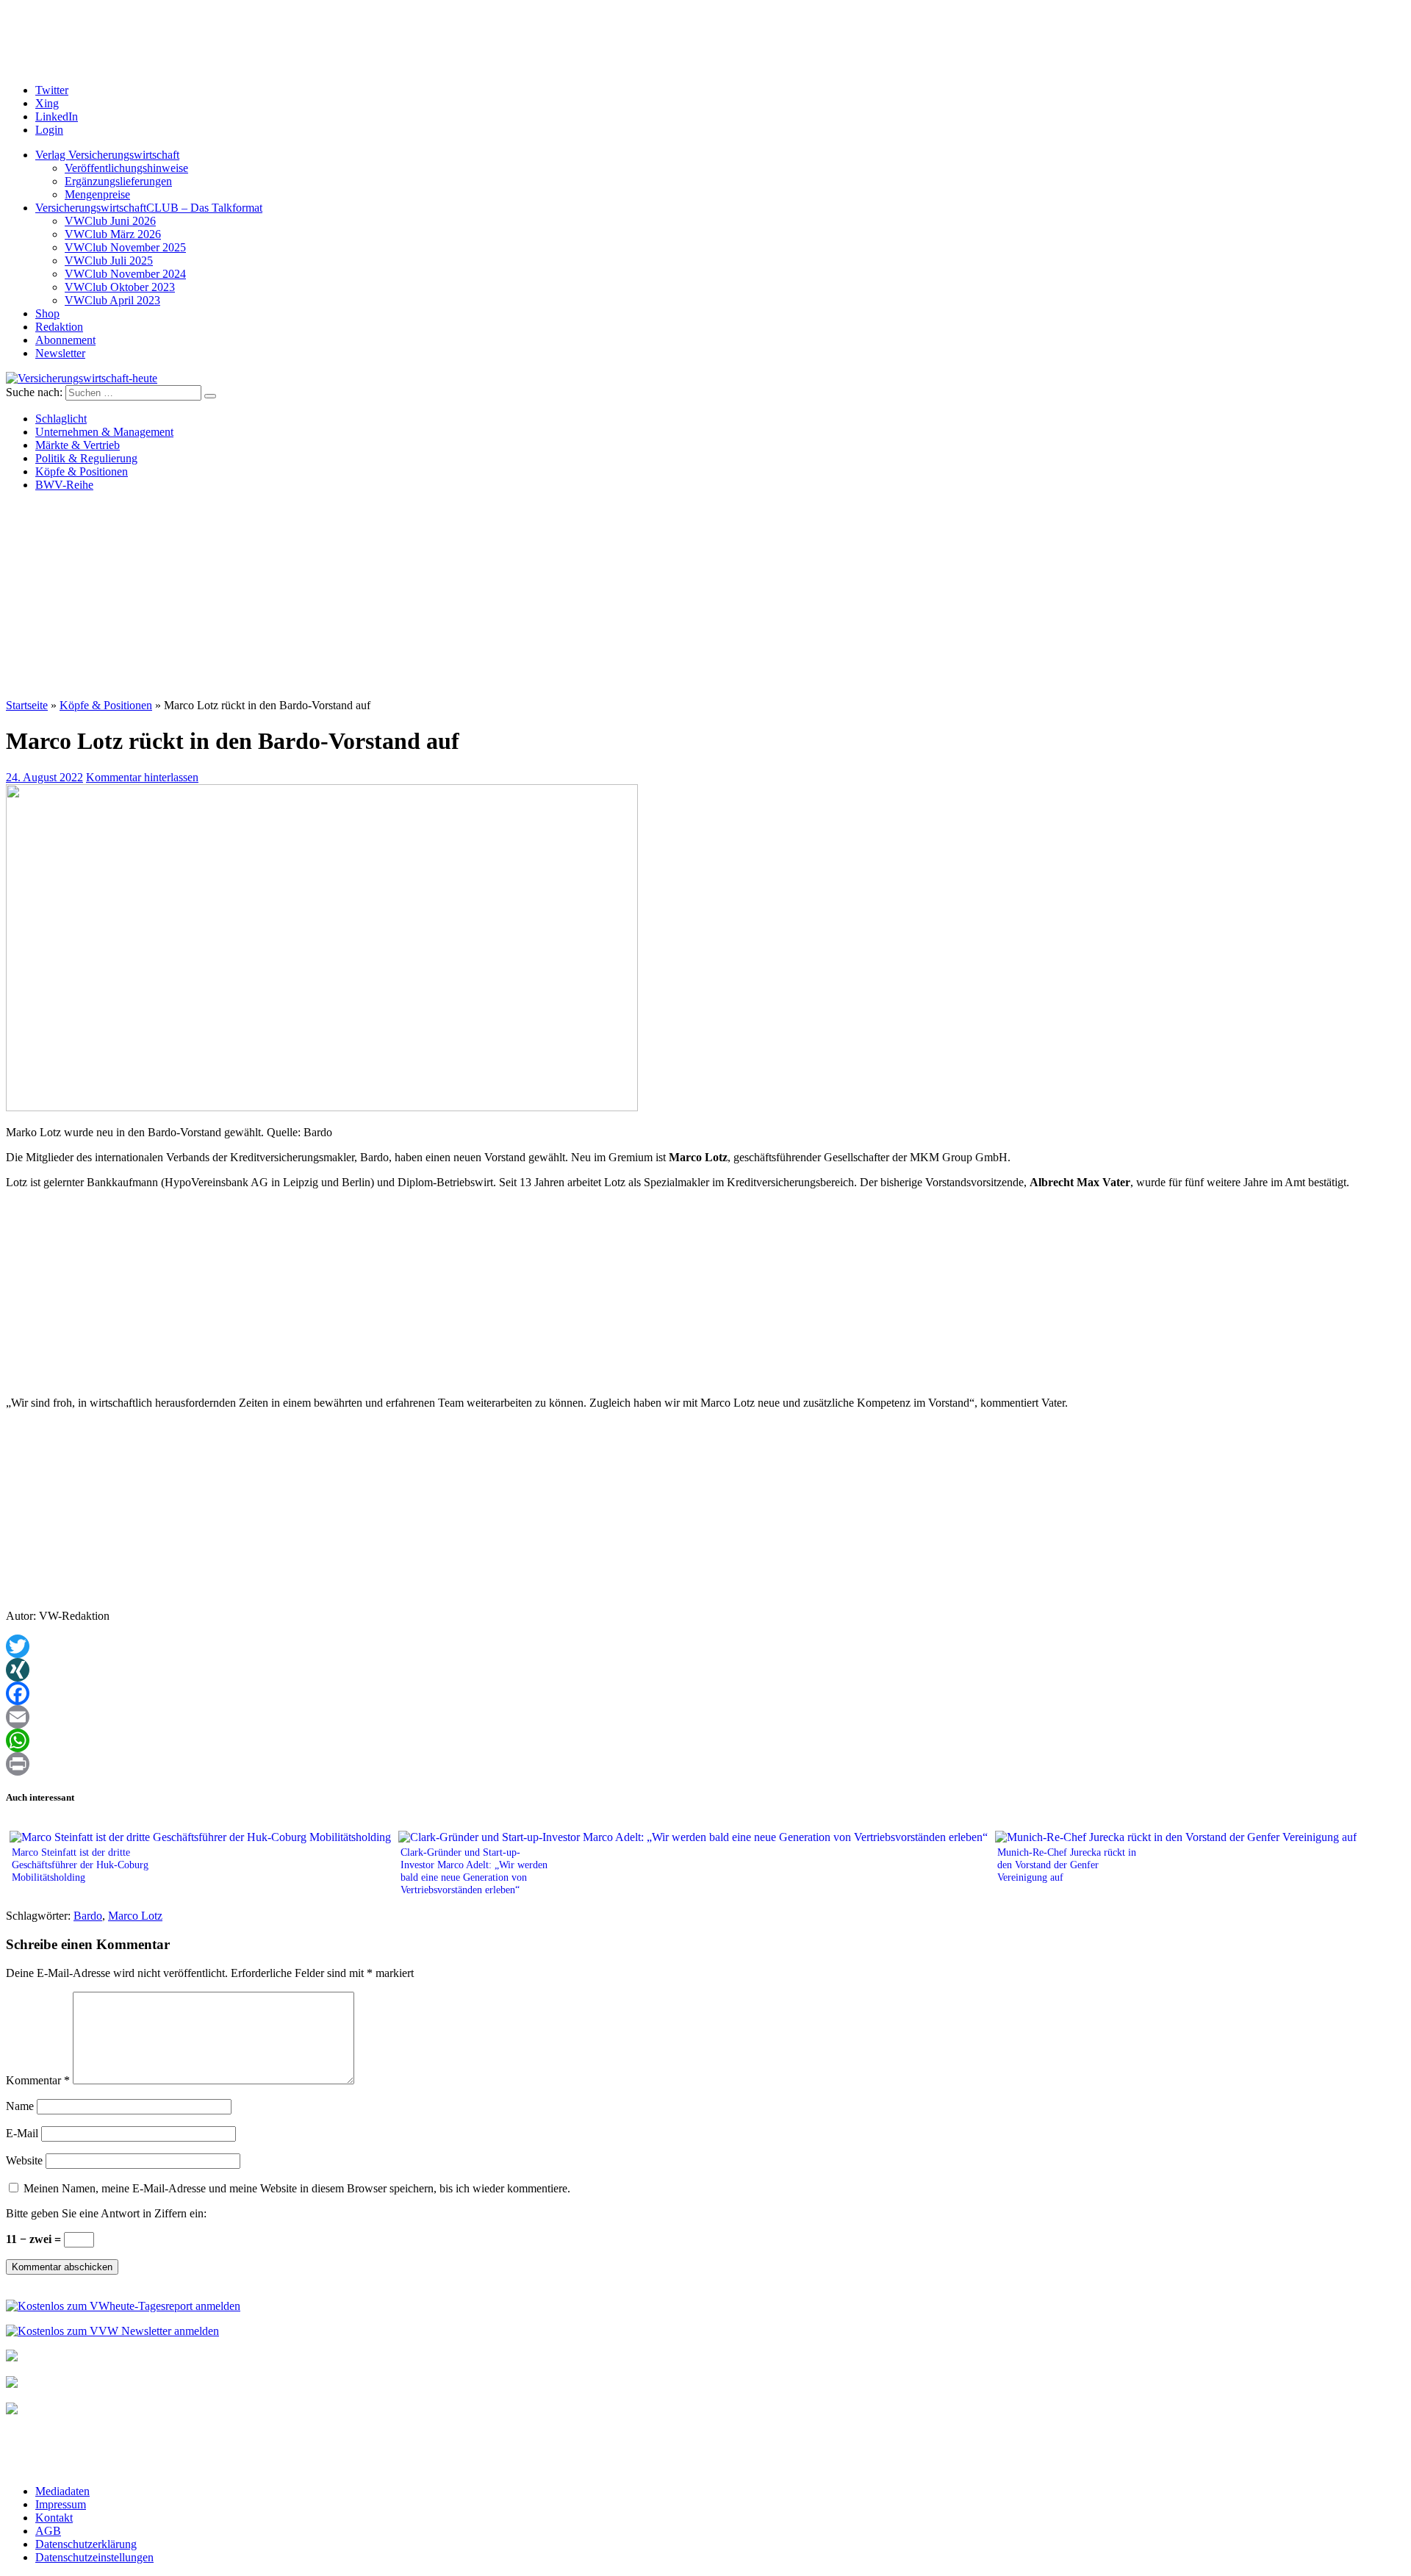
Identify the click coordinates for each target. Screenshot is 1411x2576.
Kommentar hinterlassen (142, 777)
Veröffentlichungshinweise (126, 168)
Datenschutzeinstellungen (94, 2557)
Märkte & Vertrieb (78, 445)
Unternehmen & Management (104, 432)
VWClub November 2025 (125, 247)
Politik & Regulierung (86, 458)
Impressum (61, 2504)
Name (20, 2106)
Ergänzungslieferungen (118, 181)
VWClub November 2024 (125, 274)
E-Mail (22, 2133)
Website (24, 2160)
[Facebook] (705, 1693)
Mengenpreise (97, 194)
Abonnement (65, 340)
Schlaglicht (61, 419)
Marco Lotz (135, 1916)
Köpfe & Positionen (82, 471)
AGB (48, 2531)
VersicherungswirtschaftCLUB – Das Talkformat (149, 208)
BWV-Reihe (64, 485)
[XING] (705, 1670)
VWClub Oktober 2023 (120, 287)
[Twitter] (705, 1646)
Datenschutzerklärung (86, 2544)
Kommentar (38, 2080)
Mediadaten (62, 2491)
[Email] (705, 1717)
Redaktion (59, 327)
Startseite (27, 705)
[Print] (705, 1764)
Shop (47, 313)
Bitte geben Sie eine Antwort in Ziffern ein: (106, 2213)
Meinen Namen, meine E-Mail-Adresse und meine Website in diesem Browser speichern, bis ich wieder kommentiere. (297, 2188)
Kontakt (54, 2518)
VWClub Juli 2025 (109, 261)
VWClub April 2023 (112, 300)
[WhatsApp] (705, 1740)
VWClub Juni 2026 (110, 221)
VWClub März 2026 (113, 234)
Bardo (88, 1916)
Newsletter (60, 353)
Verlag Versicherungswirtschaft (107, 155)
